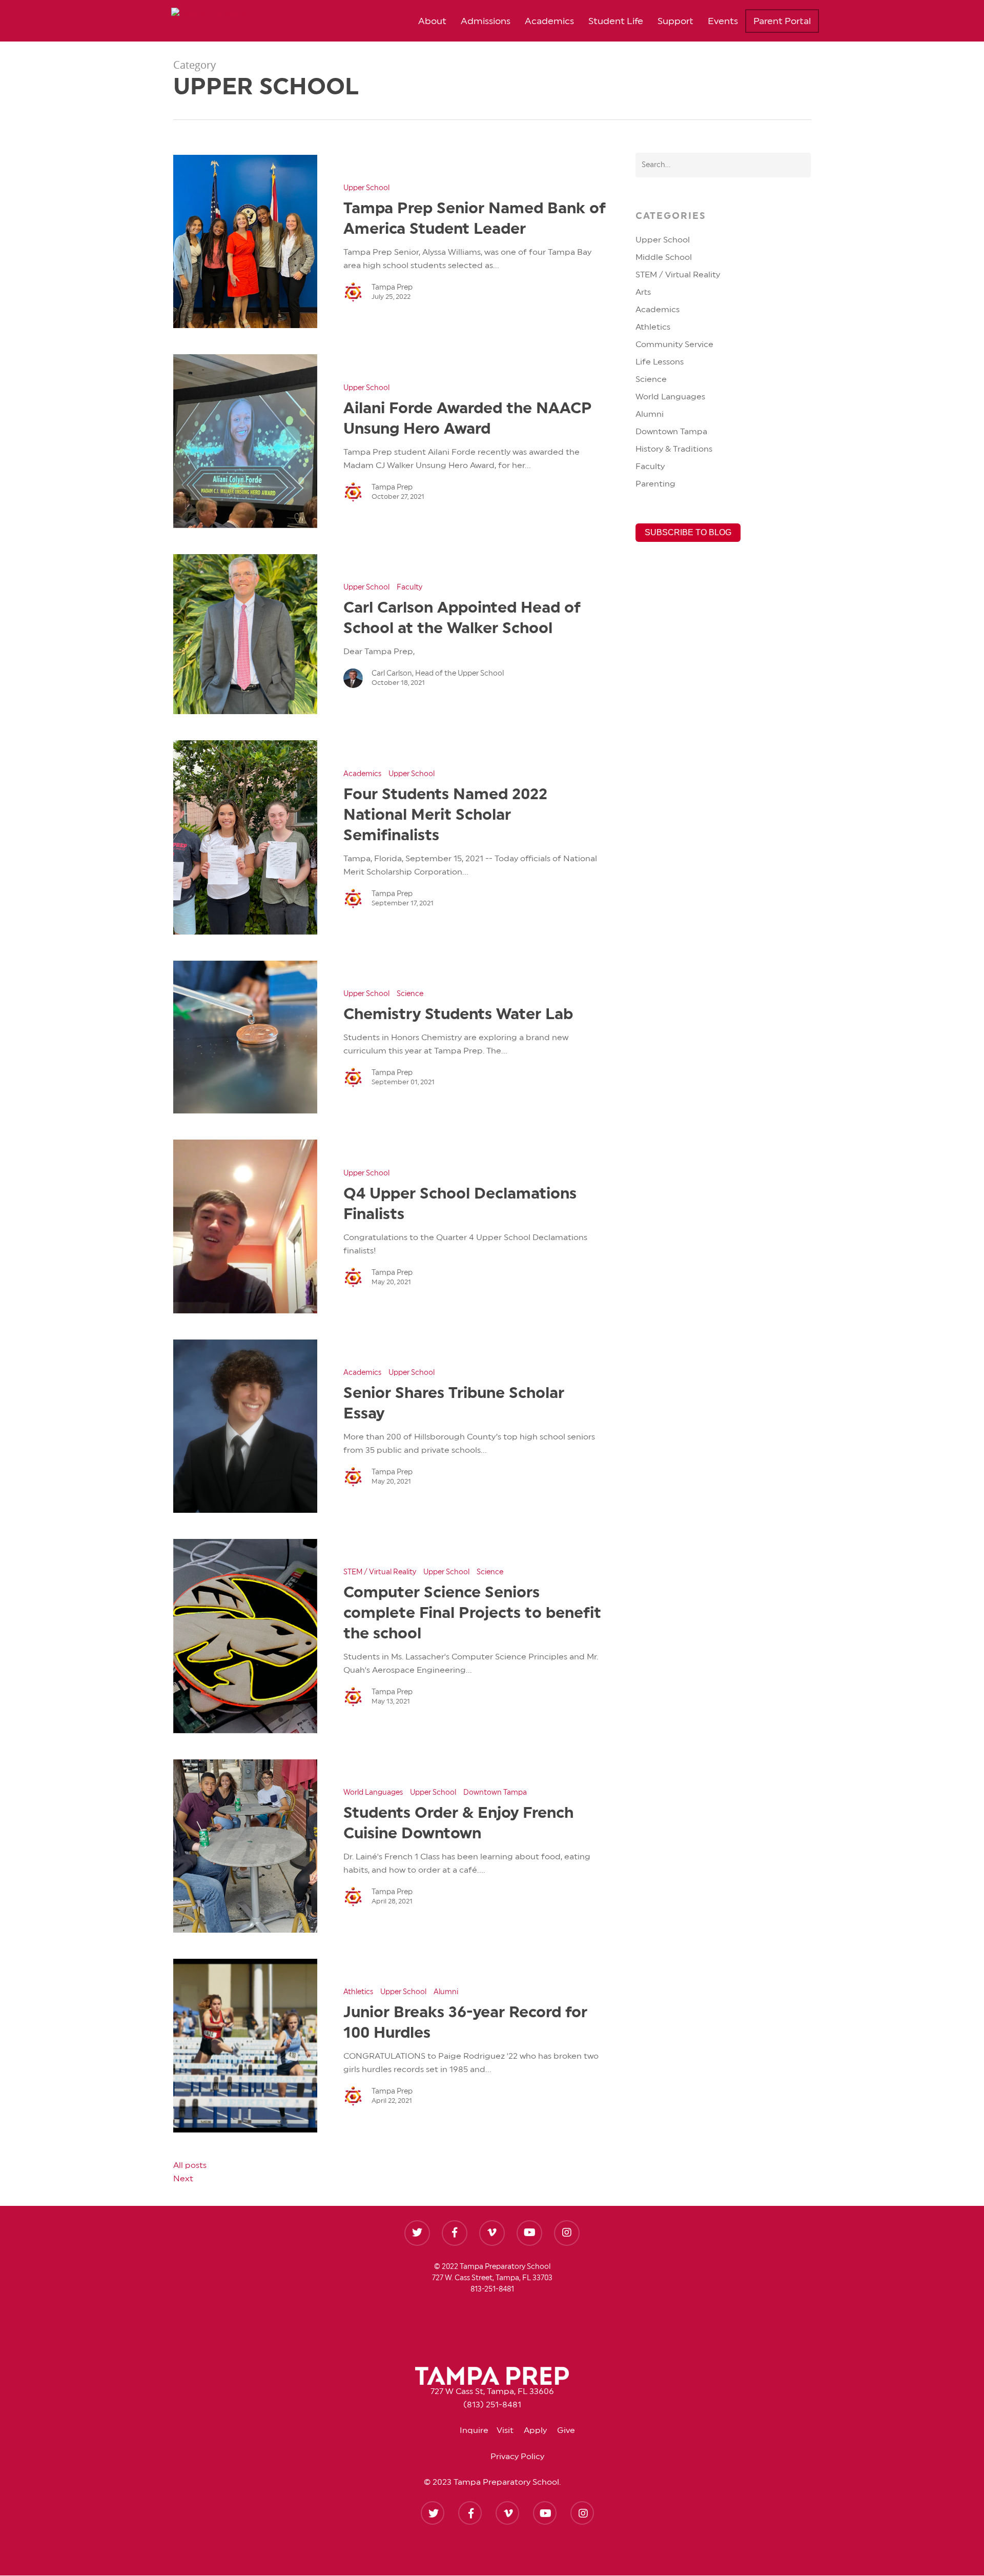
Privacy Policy (517, 2457)
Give (566, 2430)
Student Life (616, 21)
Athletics (358, 1992)
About (432, 21)
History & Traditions (674, 449)
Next (183, 2179)
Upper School (366, 188)
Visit (510, 2430)
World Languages (373, 1793)
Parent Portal (782, 21)
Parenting (655, 484)
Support (675, 21)
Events (723, 21)
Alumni (446, 1992)
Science (410, 994)
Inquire (478, 2430)
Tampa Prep (392, 288)
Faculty (409, 587)
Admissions (486, 21)
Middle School (664, 257)
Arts (643, 292)
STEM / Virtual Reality (380, 1572)
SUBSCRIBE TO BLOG (688, 532)
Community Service (674, 344)
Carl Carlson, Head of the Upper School (438, 674)
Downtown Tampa (495, 1793)
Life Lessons (660, 362)
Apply (540, 2430)
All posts (190, 2165)
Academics (549, 21)
